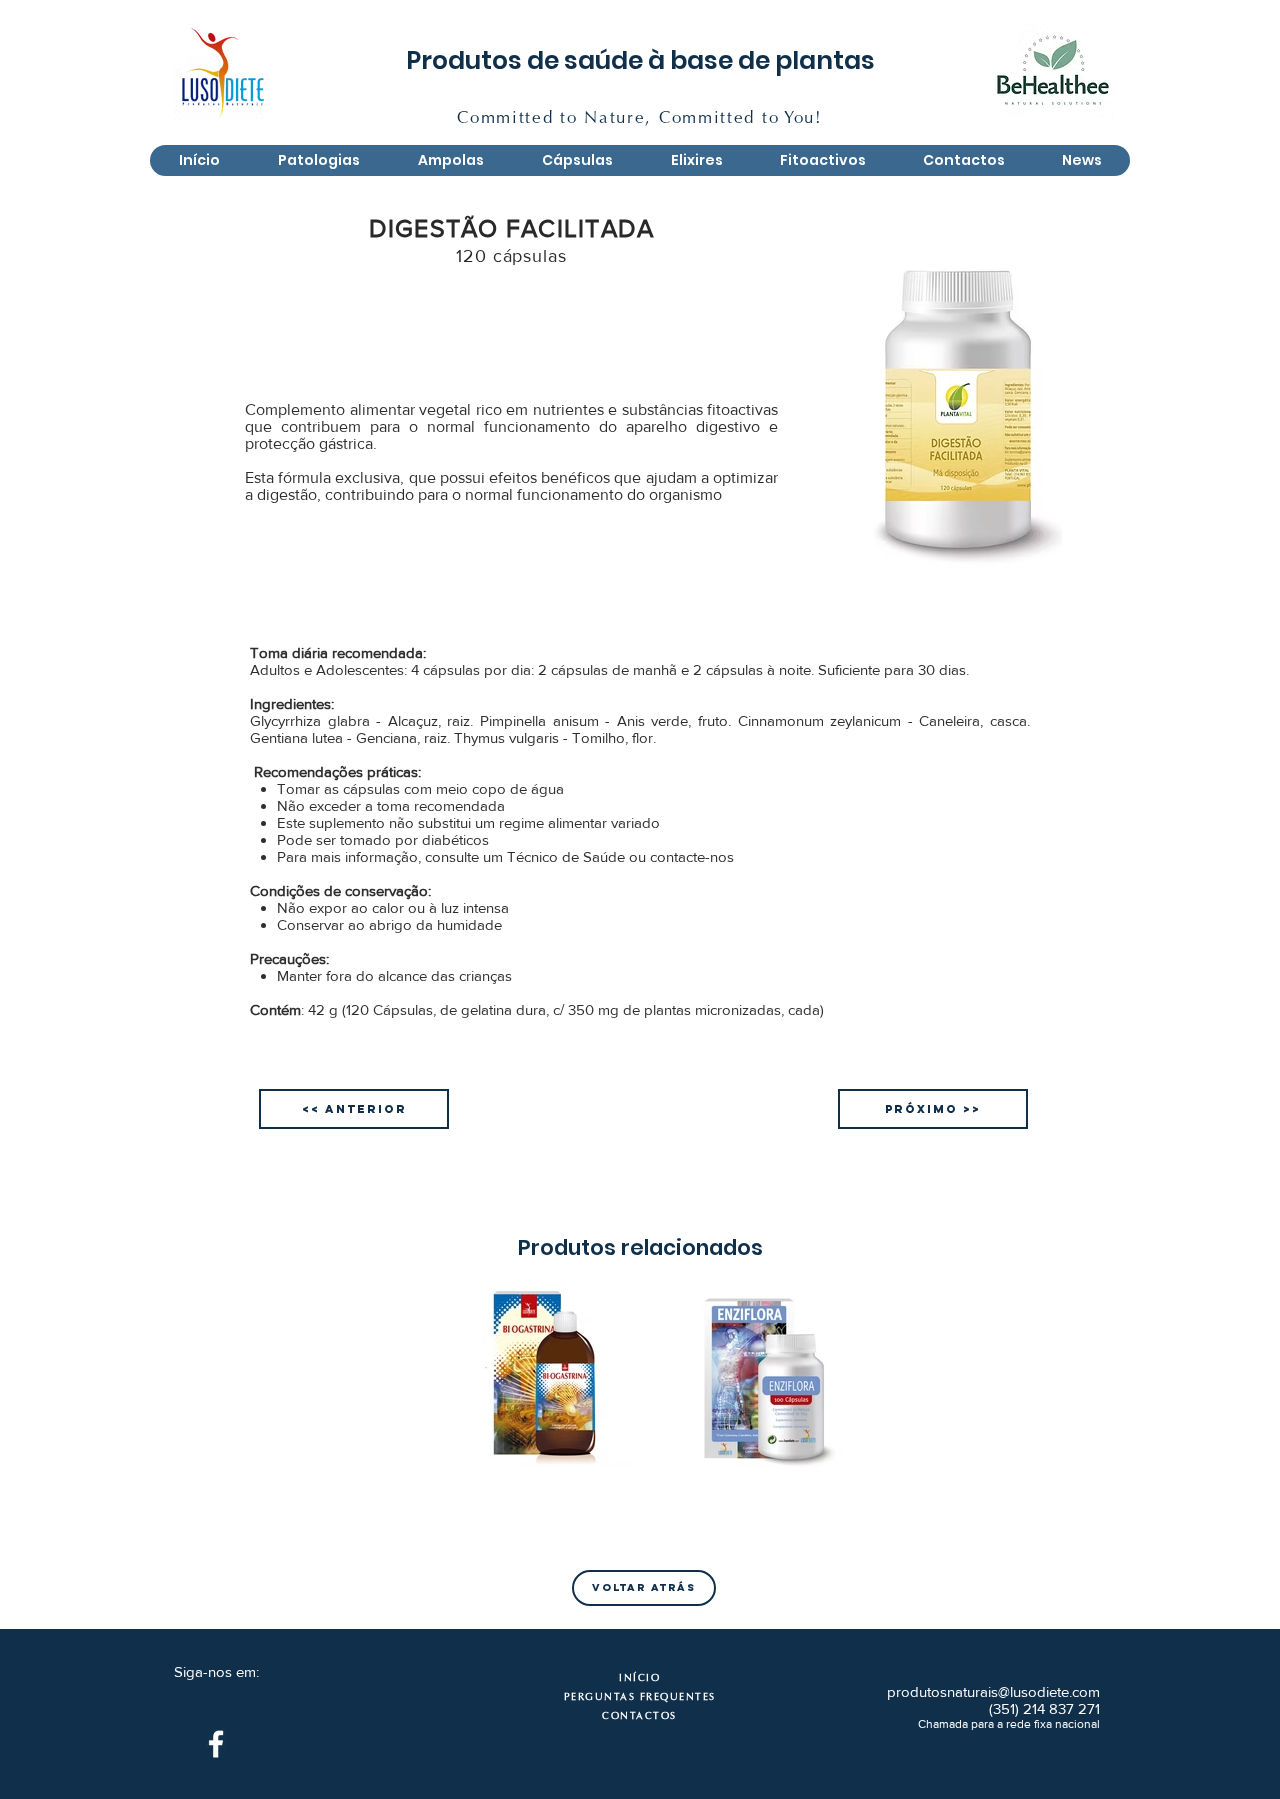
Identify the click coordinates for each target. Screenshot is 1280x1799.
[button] (450, 160)
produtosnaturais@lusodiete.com (993, 1691)
